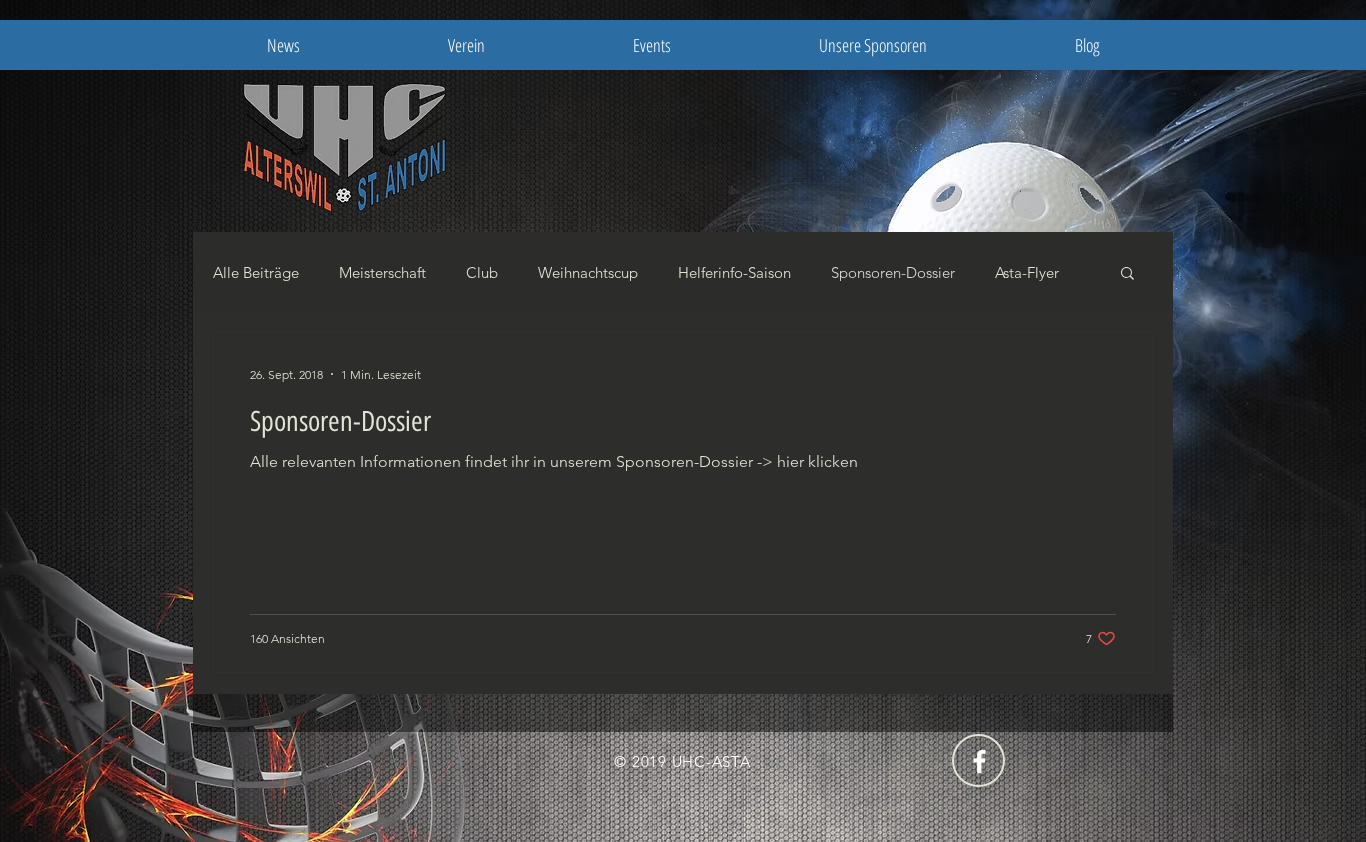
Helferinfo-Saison (734, 272)
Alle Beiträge (256, 272)
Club (482, 272)
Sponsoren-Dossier (893, 272)
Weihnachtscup (588, 272)
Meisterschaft (382, 272)
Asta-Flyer (1027, 272)
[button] (1127, 274)
